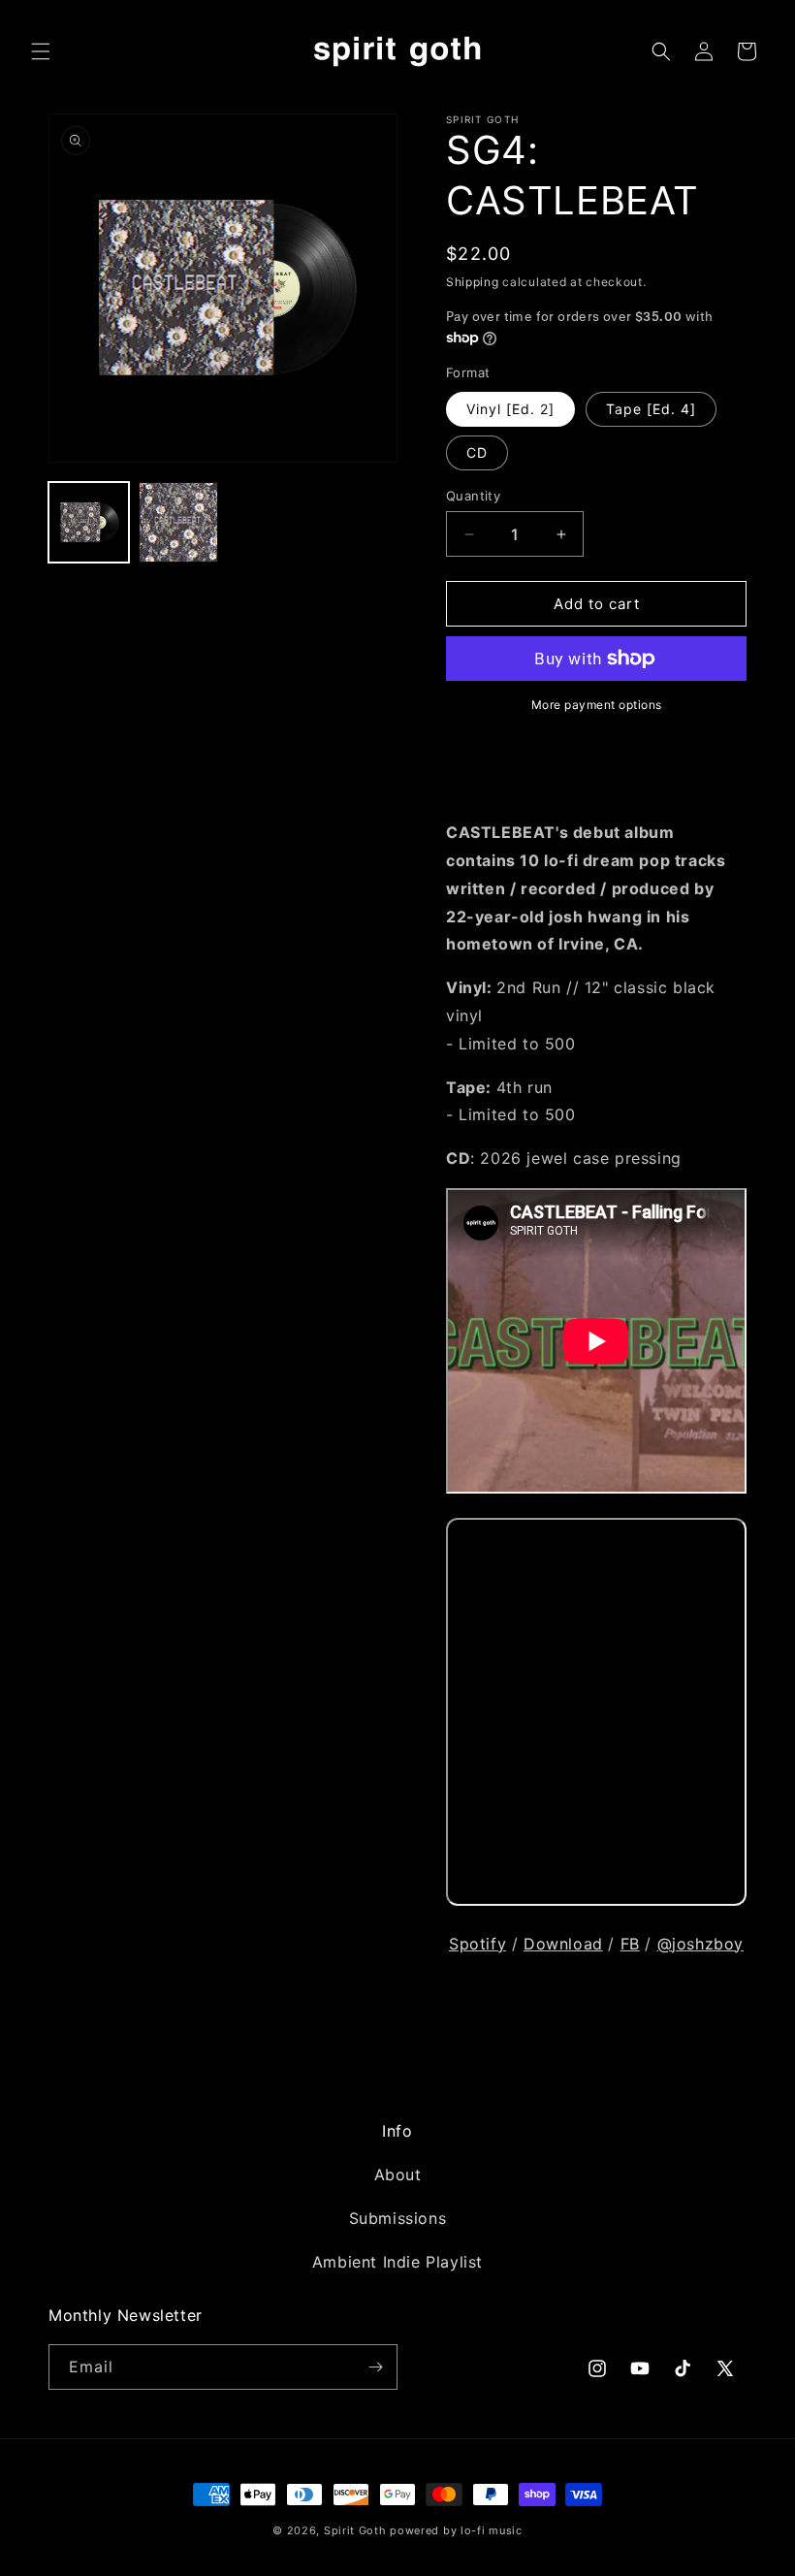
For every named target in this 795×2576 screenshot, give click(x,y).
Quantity (473, 496)
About (398, 2174)
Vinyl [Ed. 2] (510, 409)
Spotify (477, 1944)
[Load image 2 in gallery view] (179, 522)
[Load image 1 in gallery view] (89, 522)
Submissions (398, 2218)
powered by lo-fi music (456, 2530)
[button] (41, 51)
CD (477, 452)
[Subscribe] (375, 2367)
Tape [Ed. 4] (651, 409)
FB (630, 1944)
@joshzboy (700, 1944)
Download (563, 1944)
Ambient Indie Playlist (397, 2262)
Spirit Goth (355, 2530)
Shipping (473, 282)
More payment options (597, 705)
